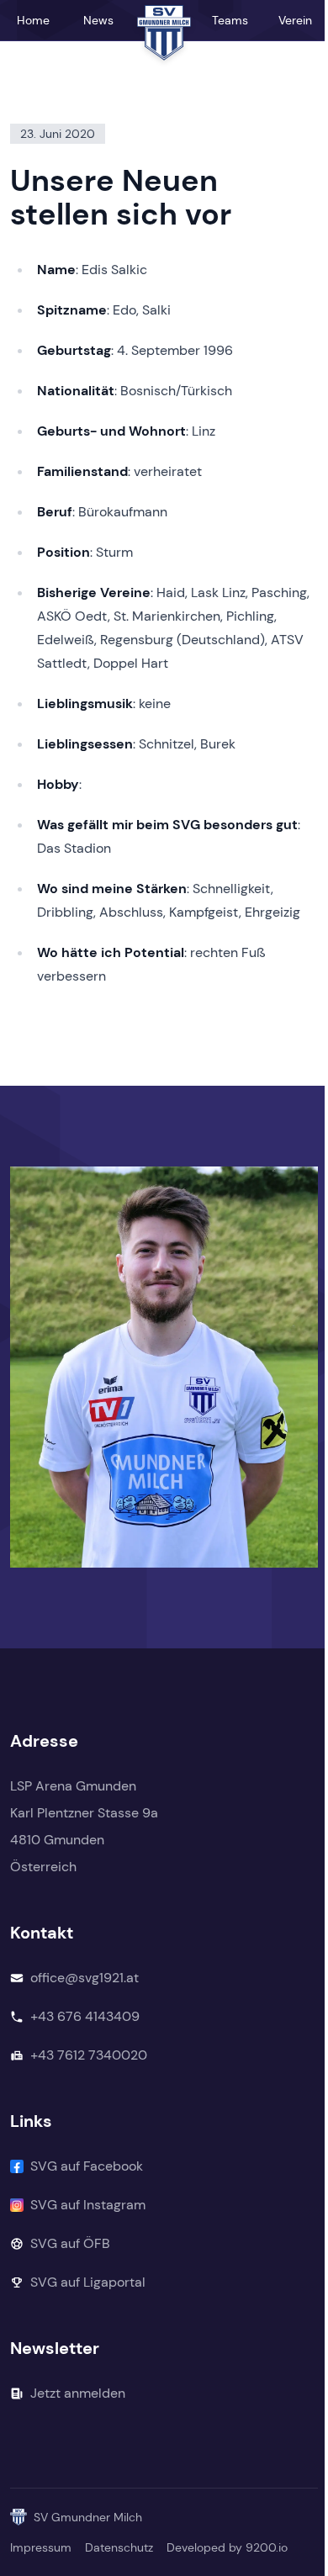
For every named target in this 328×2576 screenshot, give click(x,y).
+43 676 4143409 (85, 2016)
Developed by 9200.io (227, 2547)
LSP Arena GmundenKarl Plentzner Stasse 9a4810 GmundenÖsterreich (84, 1826)
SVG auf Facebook (87, 2166)
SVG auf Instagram (88, 2205)
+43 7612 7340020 (89, 2055)
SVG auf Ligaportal (88, 2282)
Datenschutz (119, 2547)
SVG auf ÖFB (70, 2243)
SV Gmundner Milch (88, 2517)
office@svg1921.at (85, 1978)
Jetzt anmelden (78, 2393)
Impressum (41, 2547)
